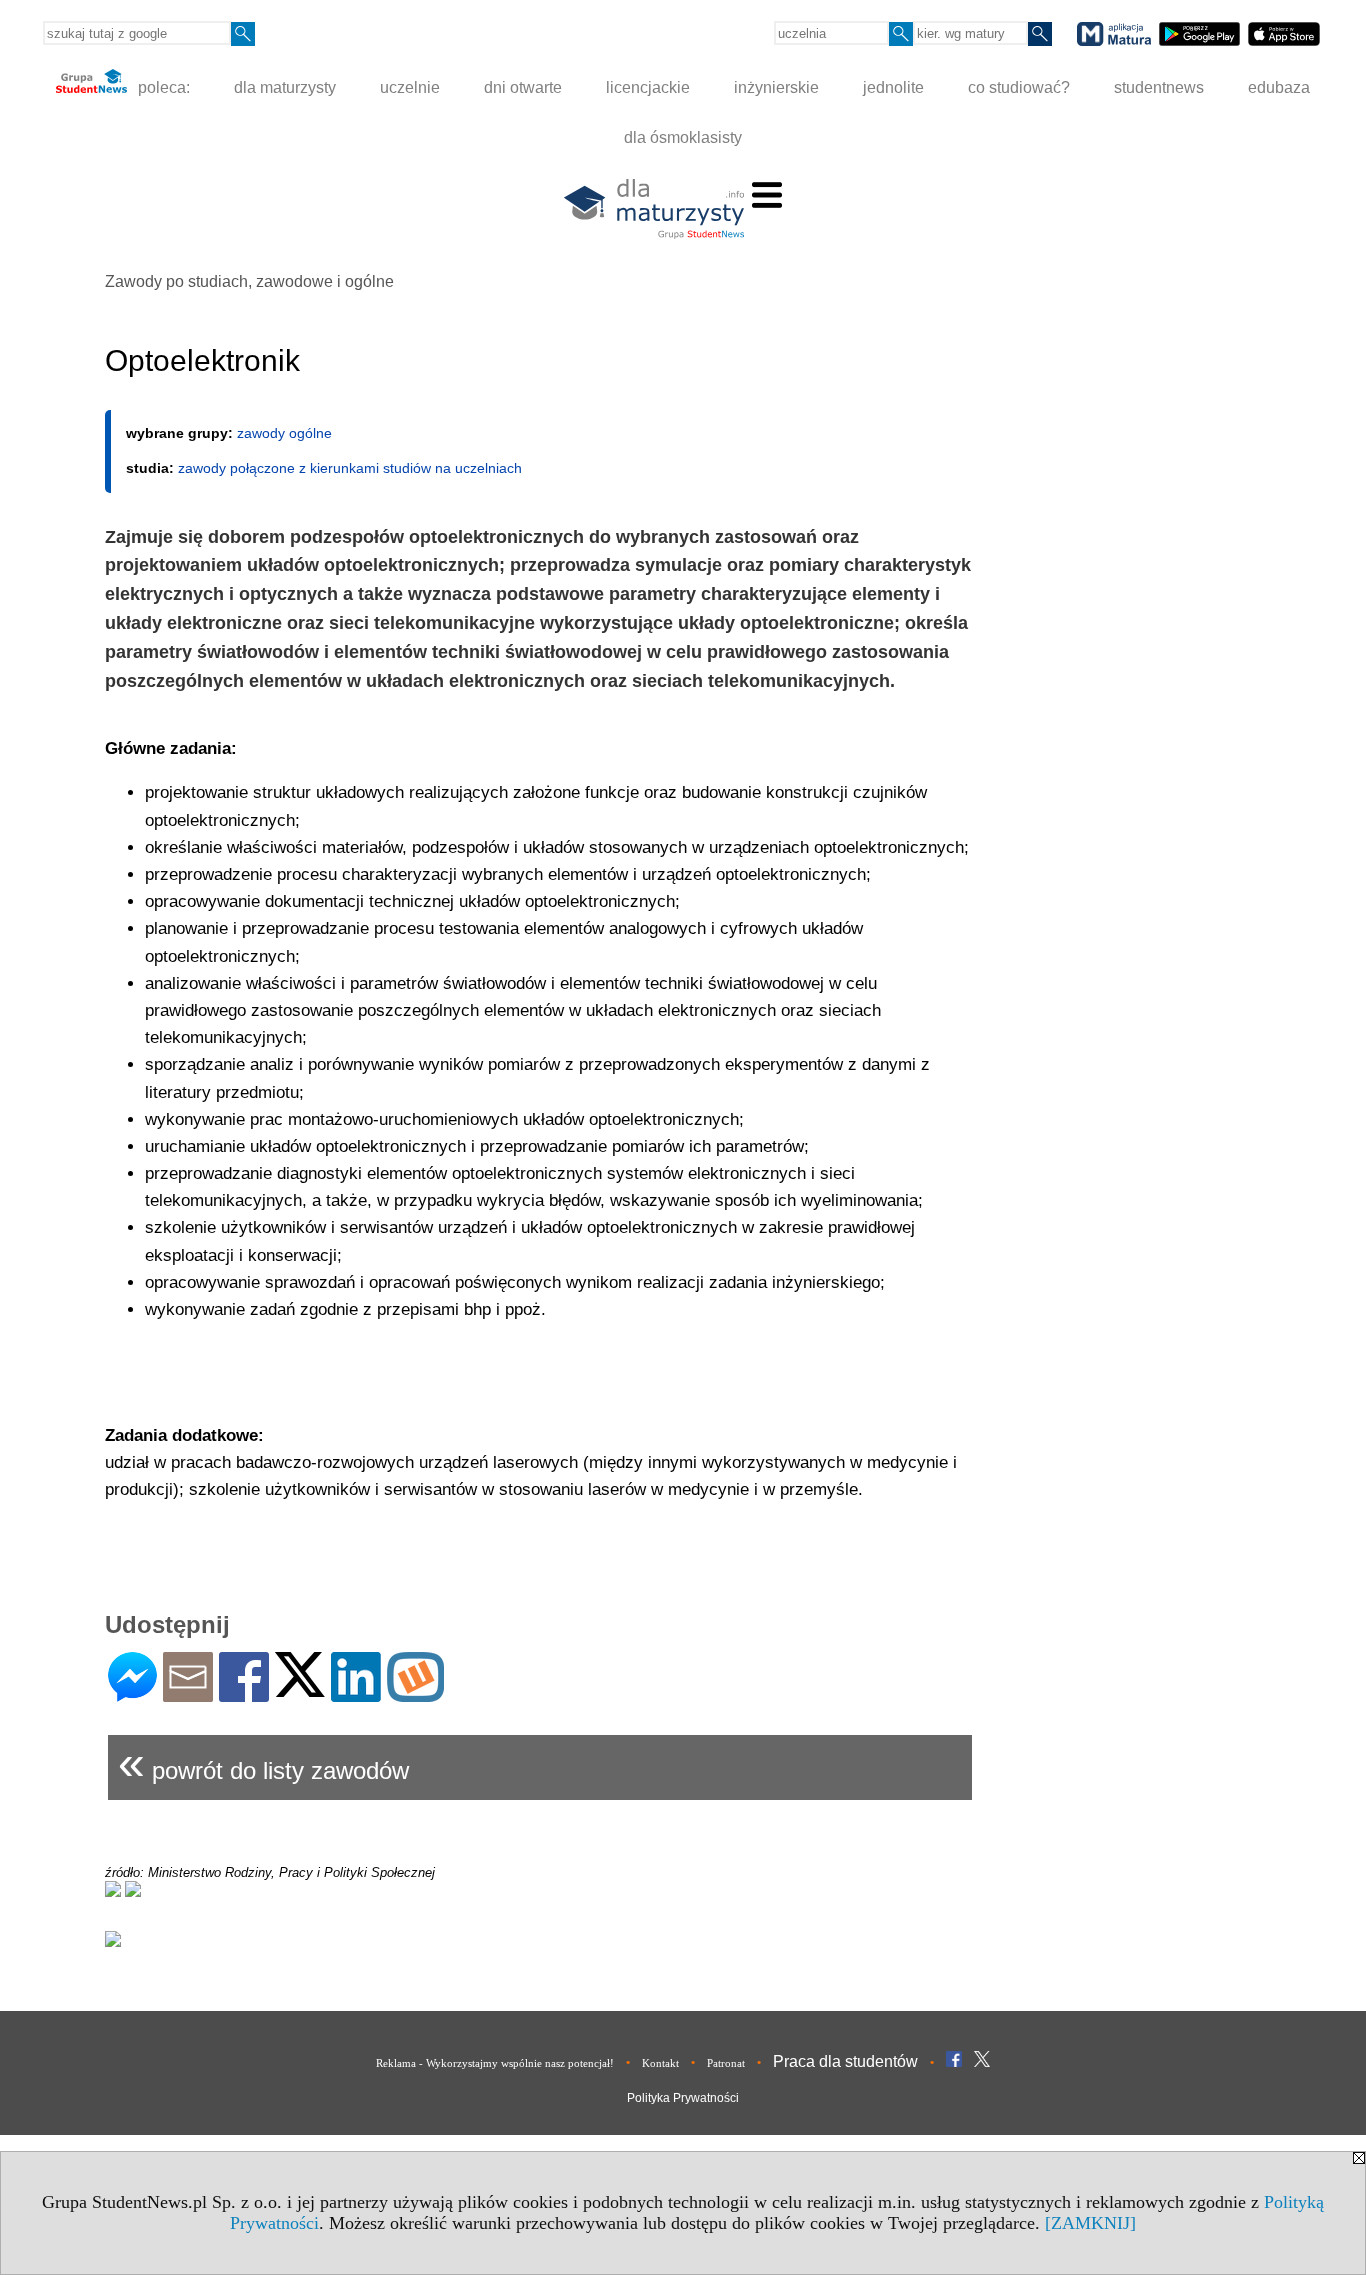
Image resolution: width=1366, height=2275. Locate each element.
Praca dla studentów (845, 2061)
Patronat (726, 2063)
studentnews (1159, 87)
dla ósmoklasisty (683, 137)
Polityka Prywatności (683, 2098)
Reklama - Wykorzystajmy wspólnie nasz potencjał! (495, 2063)
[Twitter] (300, 1688)
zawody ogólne (284, 433)
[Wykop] (415, 1693)
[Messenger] (132, 1693)
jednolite (893, 87)
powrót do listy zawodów (263, 1762)
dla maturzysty (285, 87)
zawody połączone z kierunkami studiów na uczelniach (350, 468)
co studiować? (1019, 87)
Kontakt (660, 2063)
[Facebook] (244, 1693)
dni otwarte (523, 87)
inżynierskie (776, 87)
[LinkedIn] (356, 1693)
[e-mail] (188, 1693)
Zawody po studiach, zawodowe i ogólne (249, 281)
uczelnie (410, 87)
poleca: (162, 87)
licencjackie (648, 87)
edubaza (1279, 87)
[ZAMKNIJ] (1090, 2223)
